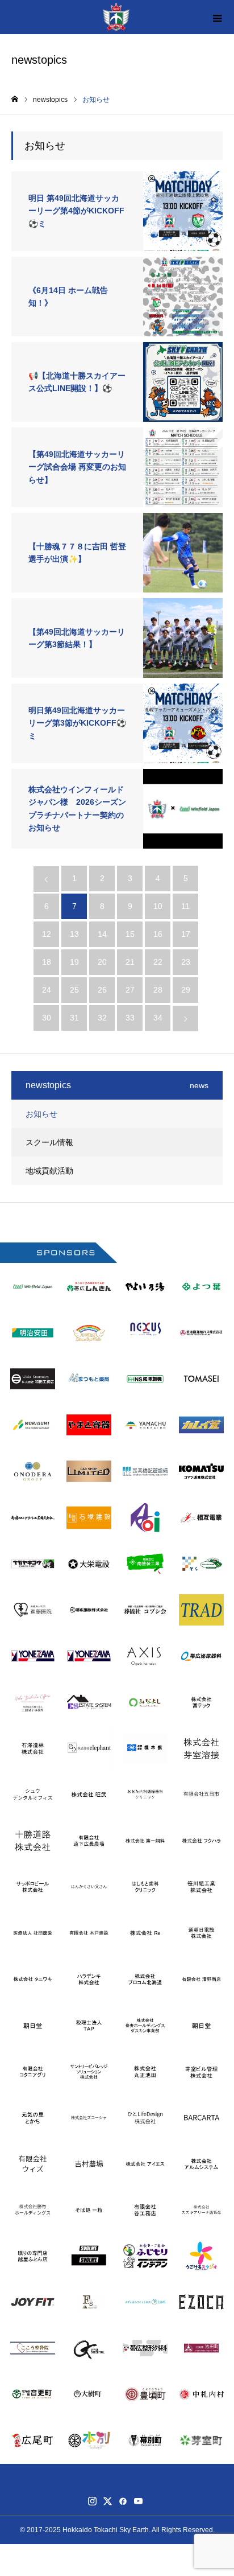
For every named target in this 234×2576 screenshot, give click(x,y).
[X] (107, 2501)
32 (102, 1018)
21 (130, 962)
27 (130, 990)
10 (158, 906)
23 (186, 962)
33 (130, 1018)
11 (185, 906)
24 (47, 990)
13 (74, 934)
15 (130, 934)
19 (74, 962)
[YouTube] (138, 2501)
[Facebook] (123, 2501)
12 (47, 934)
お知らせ (41, 1114)
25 (74, 990)
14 (102, 934)
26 (102, 990)
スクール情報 (49, 1142)
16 (158, 934)
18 (47, 962)
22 (158, 962)
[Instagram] (92, 2501)
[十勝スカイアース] (116, 17)
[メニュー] (217, 17)
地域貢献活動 (49, 1171)
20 (102, 962)
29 (186, 990)
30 (47, 1018)
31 (74, 1018)
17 (186, 934)
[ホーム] (15, 99)
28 (158, 990)
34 (158, 1018)
